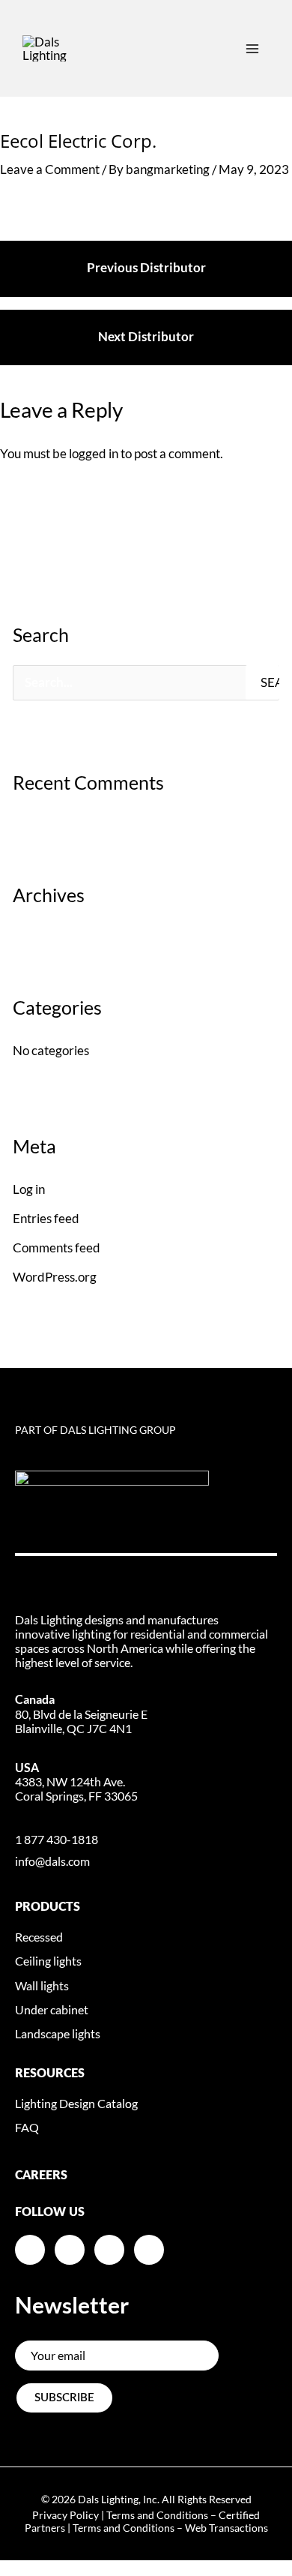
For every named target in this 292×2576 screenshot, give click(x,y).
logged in (94, 453)
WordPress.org (55, 1277)
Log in (29, 1189)
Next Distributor (146, 336)
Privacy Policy (66, 2515)
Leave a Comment (50, 169)
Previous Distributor (146, 267)
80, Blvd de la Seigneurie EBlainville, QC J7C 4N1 (81, 1713)
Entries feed (46, 1218)
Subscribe (64, 2398)
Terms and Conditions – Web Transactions (170, 2528)
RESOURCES (50, 2074)
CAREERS (41, 2176)
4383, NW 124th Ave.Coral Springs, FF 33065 (76, 1781)
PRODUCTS (48, 1907)
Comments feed (57, 1248)
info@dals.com (52, 1861)
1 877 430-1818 (57, 1839)
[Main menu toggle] (252, 49)
